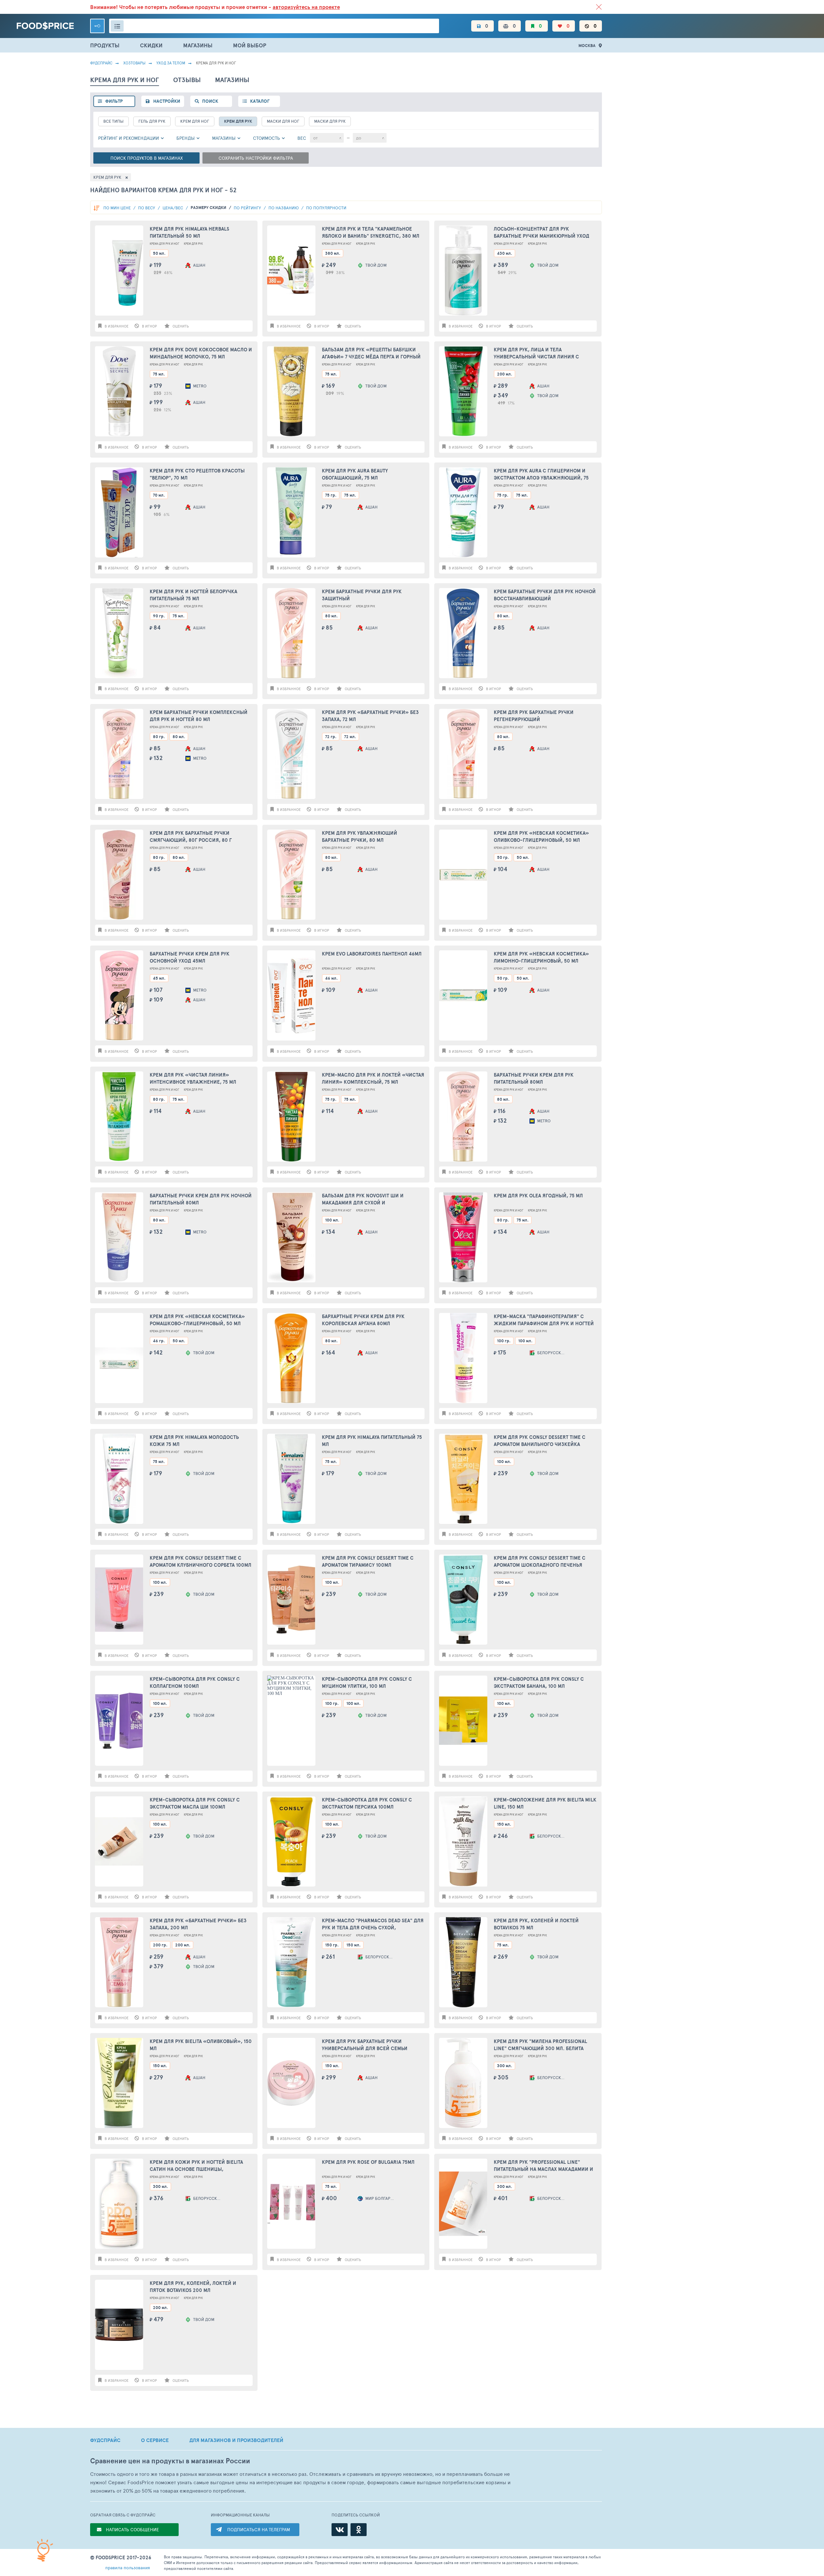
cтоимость (267, 138)
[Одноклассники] (359, 2530)
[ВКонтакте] (340, 2530)
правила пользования (128, 2567)
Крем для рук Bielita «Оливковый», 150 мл (201, 2045)
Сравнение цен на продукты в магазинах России (170, 2461)
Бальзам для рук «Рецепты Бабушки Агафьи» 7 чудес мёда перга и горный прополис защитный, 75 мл (371, 353)
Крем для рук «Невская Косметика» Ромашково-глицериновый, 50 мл (197, 1320)
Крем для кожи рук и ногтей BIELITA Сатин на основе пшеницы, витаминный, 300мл (196, 2166)
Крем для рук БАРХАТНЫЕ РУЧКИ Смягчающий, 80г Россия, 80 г (191, 837)
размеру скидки (209, 208)
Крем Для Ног (195, 121)
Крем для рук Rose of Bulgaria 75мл (368, 2162)
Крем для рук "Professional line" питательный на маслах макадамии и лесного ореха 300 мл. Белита (543, 2166)
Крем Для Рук (238, 121)
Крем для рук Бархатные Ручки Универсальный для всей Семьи (365, 2045)
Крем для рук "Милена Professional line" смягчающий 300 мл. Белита (540, 2045)
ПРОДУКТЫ (105, 45)
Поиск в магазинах (147, 158)
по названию (284, 208)
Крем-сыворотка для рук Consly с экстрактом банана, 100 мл (539, 1683)
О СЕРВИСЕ (155, 2440)
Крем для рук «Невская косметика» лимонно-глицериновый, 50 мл (541, 957)
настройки (167, 101)
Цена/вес (173, 208)
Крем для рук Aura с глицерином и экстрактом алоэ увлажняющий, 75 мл (541, 475)
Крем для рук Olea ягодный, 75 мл (538, 1196)
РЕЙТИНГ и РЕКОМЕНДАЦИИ (129, 138)
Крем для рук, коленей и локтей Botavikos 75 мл (536, 1924)
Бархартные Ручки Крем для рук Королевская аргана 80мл (363, 1320)
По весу (147, 208)
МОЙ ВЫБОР (250, 45)
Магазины (224, 138)
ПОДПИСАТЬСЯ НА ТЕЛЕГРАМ (259, 2529)
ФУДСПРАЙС (105, 2440)
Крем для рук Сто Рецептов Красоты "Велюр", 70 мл (197, 474)
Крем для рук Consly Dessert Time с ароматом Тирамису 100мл (368, 1562)
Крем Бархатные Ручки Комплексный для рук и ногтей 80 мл (199, 716)
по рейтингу (248, 208)
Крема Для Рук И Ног (164, 244)
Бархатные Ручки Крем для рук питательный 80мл (534, 1079)
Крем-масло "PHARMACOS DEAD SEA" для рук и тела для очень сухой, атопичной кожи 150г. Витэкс (373, 1924)
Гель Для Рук (152, 121)
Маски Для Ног (283, 121)
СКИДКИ (151, 45)
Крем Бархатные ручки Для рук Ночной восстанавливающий (545, 595)
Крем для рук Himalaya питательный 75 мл (372, 1441)
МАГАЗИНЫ (198, 45)
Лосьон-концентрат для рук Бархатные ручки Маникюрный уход (542, 233)
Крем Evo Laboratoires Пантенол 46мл (372, 954)
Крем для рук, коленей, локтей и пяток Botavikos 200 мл (193, 2287)
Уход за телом (171, 63)
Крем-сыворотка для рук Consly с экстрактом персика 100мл (367, 1803)
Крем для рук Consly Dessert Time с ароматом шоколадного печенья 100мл (540, 1562)
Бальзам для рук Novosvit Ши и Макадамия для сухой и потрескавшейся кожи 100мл (363, 1199)
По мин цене (117, 208)
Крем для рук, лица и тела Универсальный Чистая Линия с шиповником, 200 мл (536, 353)
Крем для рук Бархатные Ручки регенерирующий (534, 716)
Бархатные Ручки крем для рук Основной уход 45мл (190, 957)
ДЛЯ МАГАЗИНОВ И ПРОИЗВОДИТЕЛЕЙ (236, 2440)
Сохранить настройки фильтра (256, 158)
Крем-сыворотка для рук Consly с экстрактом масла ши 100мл (195, 1803)
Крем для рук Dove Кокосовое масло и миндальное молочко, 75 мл (201, 353)
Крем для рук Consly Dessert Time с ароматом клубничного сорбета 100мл (201, 1562)
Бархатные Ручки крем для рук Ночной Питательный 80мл (201, 1199)
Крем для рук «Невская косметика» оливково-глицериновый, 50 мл (541, 837)
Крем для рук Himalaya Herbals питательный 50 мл (189, 233)
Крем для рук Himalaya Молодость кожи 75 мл (194, 1441)
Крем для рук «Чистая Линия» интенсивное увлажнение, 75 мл (193, 1079)
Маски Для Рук (330, 121)
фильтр (114, 101)
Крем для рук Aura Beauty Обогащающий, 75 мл (355, 474)
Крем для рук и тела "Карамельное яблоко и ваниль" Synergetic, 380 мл (371, 233)
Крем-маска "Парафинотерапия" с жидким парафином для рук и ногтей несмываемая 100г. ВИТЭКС (544, 1320)
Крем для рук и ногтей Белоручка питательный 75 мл (193, 595)
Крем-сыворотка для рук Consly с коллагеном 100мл (195, 1683)
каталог (260, 101)
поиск (210, 101)
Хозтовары (134, 63)
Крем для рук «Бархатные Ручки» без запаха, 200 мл (198, 1924)
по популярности (326, 208)
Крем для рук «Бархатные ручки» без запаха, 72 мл (370, 716)
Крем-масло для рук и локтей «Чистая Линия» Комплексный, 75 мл (373, 1079)
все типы (113, 121)
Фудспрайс (101, 63)
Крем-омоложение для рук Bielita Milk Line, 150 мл (545, 1803)
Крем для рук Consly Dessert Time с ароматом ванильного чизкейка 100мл (540, 1441)
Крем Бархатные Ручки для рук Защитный (362, 595)
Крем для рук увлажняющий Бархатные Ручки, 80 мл (360, 837)
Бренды (186, 138)
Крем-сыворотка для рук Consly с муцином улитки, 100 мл (367, 1683)
